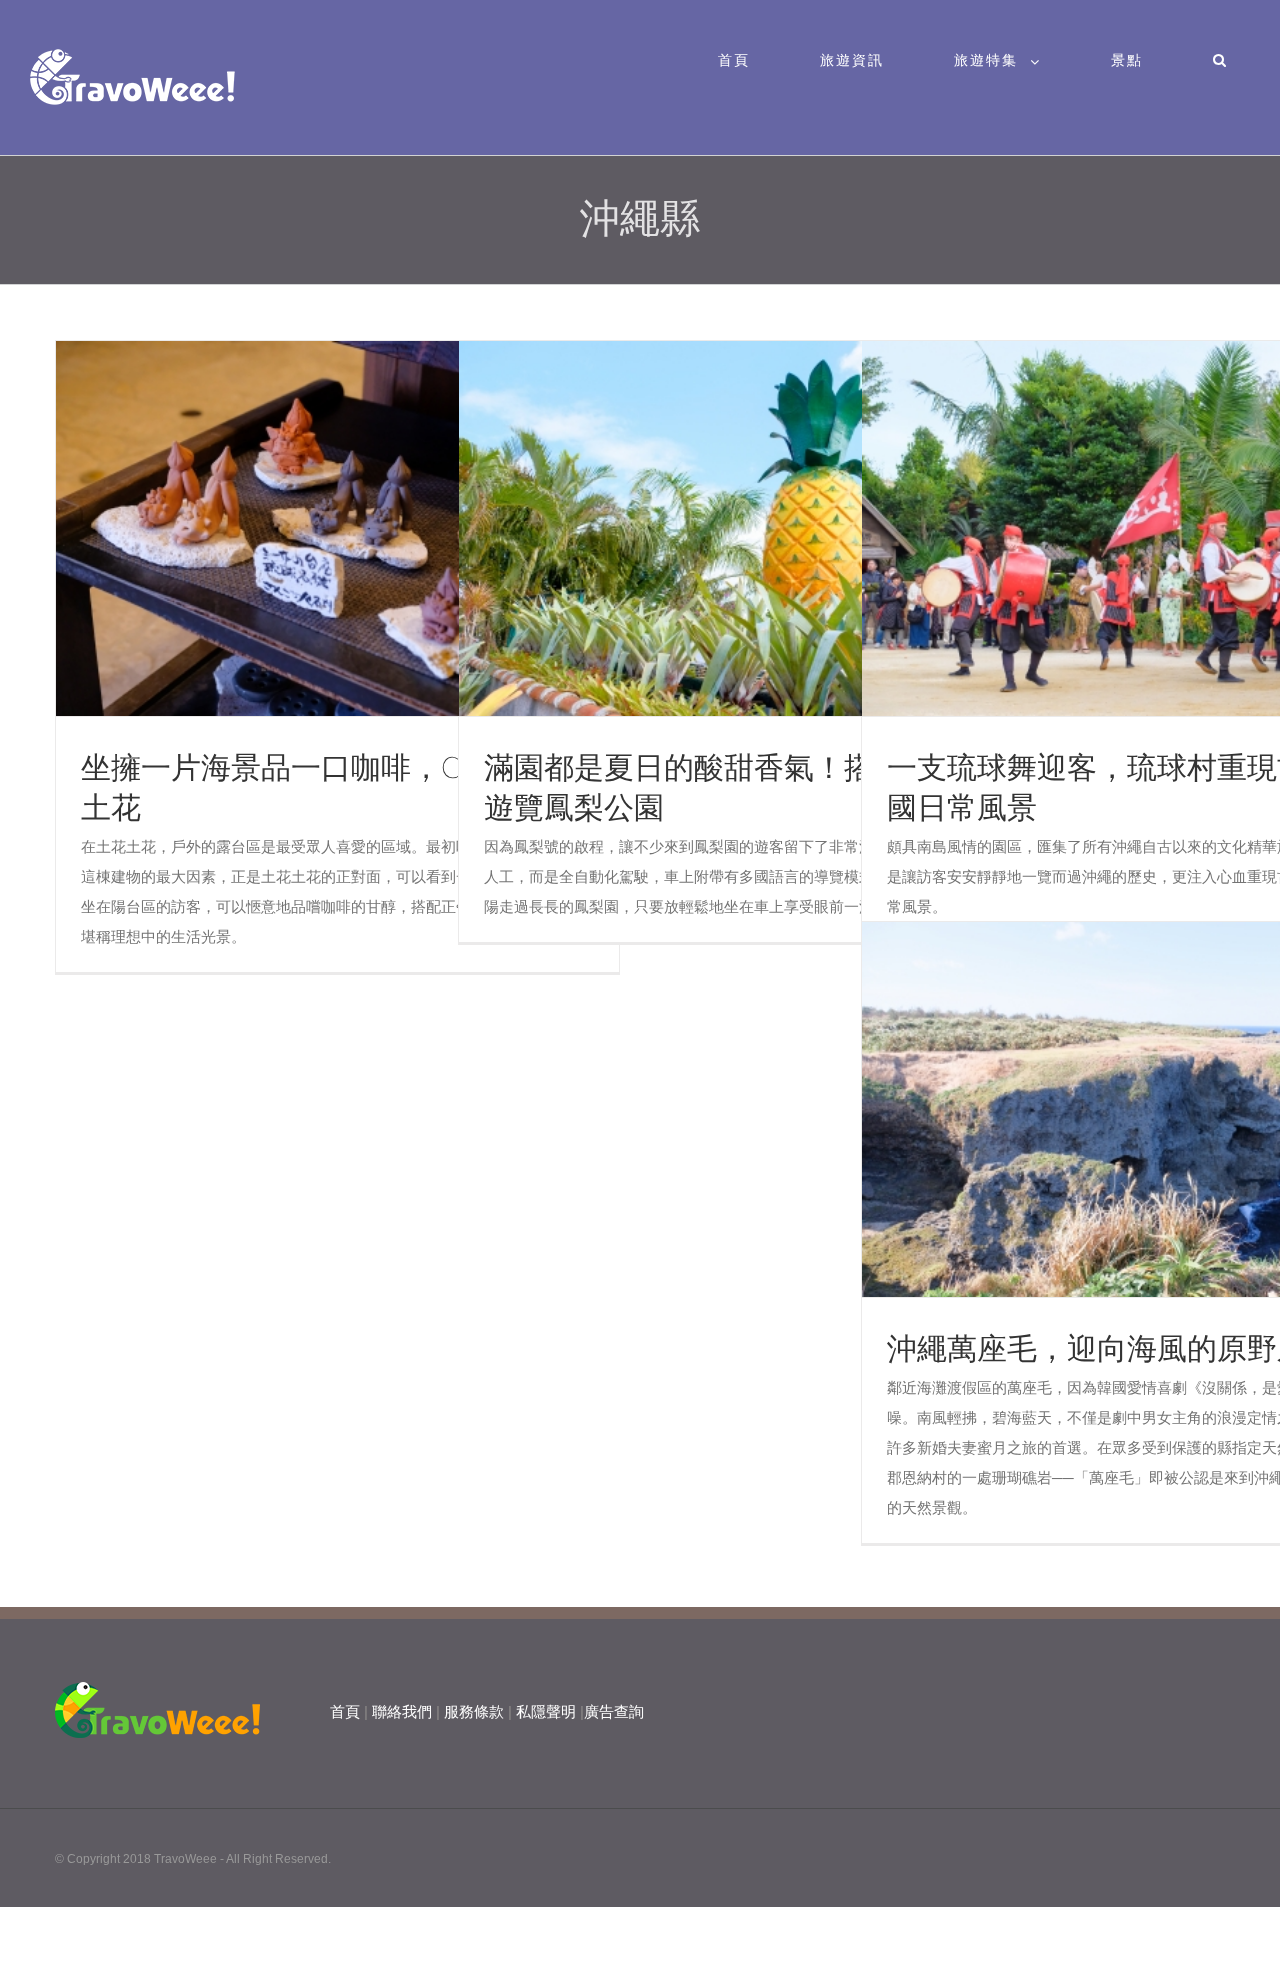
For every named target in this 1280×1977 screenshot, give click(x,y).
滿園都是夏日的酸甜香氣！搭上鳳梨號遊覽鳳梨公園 (704, 529)
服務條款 (474, 1711)
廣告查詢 (614, 1711)
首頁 (345, 1711)
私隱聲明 (546, 1711)
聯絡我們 (402, 1711)
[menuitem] (746, 60)
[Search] (1220, 60)
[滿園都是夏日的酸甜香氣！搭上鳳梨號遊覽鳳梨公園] (741, 529)
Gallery (374, 529)
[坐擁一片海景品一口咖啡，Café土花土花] (338, 529)
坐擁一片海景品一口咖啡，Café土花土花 (301, 529)
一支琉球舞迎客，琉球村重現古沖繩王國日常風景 (1107, 529)
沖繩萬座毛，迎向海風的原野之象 (1107, 1110)
